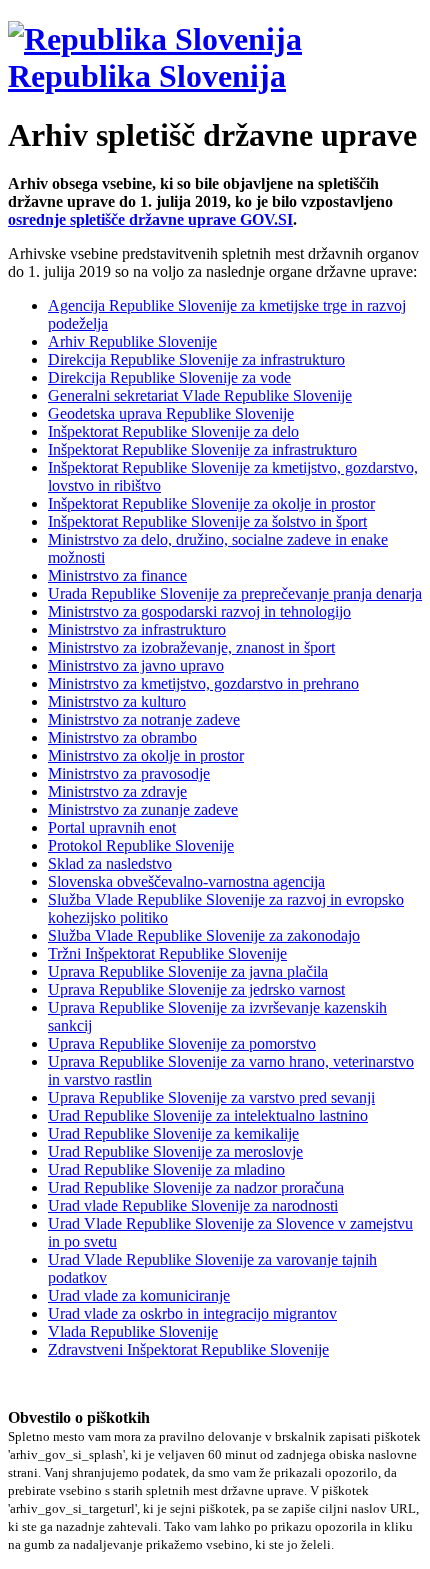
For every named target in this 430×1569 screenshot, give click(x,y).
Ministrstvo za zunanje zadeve (143, 809)
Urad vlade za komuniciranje (139, 1295)
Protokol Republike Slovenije (141, 845)
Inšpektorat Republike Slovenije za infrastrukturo (202, 449)
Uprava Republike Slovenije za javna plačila (188, 971)
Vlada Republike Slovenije (133, 1331)
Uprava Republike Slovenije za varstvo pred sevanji (211, 1097)
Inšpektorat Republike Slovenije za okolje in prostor (211, 503)
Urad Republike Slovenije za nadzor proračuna (196, 1187)
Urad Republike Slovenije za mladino (166, 1169)
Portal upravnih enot (112, 827)
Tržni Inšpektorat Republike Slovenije (167, 953)
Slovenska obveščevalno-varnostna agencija (186, 881)
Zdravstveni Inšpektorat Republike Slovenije (188, 1349)
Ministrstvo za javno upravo (136, 665)
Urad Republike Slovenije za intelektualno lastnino (208, 1115)
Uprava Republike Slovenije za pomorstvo (182, 1043)
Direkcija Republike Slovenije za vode (169, 377)
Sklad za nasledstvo (110, 863)
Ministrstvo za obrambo (122, 737)
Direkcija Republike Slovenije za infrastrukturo (196, 359)
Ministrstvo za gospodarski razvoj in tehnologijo (199, 611)
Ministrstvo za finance (117, 575)
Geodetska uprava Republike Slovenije (171, 413)
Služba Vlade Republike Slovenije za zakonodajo (204, 935)
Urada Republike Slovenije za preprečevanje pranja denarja (235, 593)
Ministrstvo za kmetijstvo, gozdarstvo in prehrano (203, 683)
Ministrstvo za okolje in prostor (146, 755)
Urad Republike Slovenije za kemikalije (173, 1133)
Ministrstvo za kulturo (117, 701)
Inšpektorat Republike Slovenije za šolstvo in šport (207, 521)
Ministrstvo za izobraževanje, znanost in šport (191, 647)
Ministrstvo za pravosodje (129, 773)
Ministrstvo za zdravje (117, 791)
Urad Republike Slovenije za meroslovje (175, 1151)
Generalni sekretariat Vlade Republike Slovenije (200, 395)
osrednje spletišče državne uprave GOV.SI (150, 219)
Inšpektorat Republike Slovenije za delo (173, 431)
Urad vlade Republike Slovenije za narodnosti (193, 1205)
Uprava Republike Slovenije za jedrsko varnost (196, 989)
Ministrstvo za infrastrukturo (137, 629)
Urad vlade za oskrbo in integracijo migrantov (192, 1313)
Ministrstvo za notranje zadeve (144, 719)
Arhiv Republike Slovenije (132, 341)
